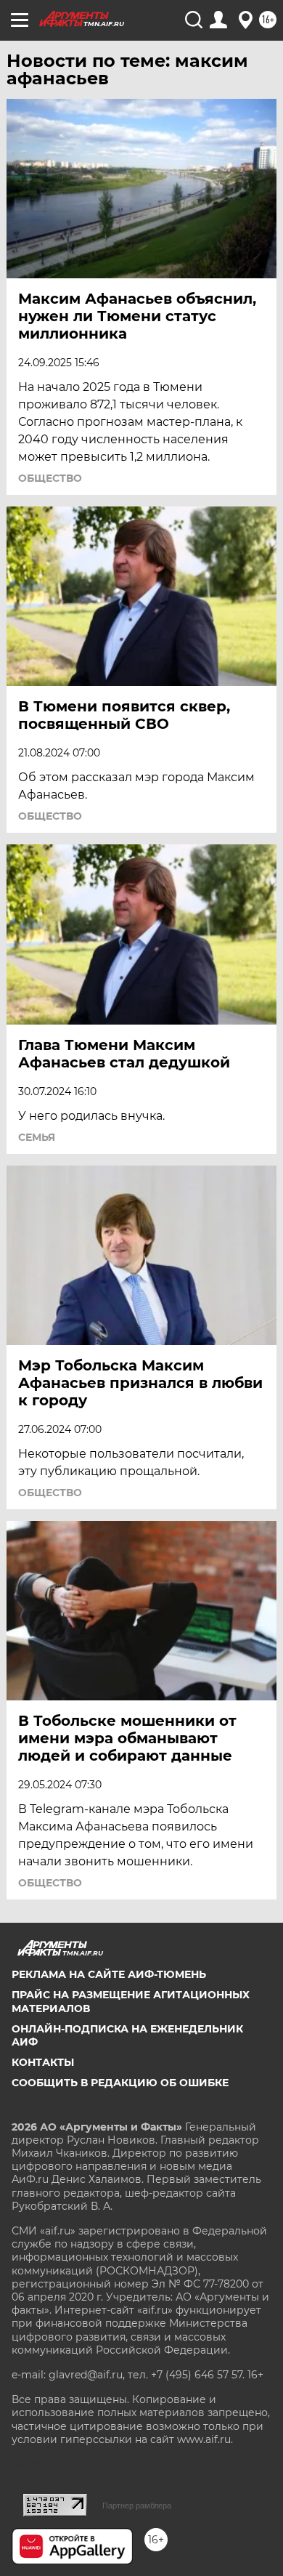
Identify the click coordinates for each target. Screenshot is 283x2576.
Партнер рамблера (137, 2506)
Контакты (43, 2062)
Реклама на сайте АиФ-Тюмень (109, 1974)
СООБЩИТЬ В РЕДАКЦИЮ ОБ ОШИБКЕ (120, 2083)
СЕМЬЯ (37, 1137)
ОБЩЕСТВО (50, 478)
